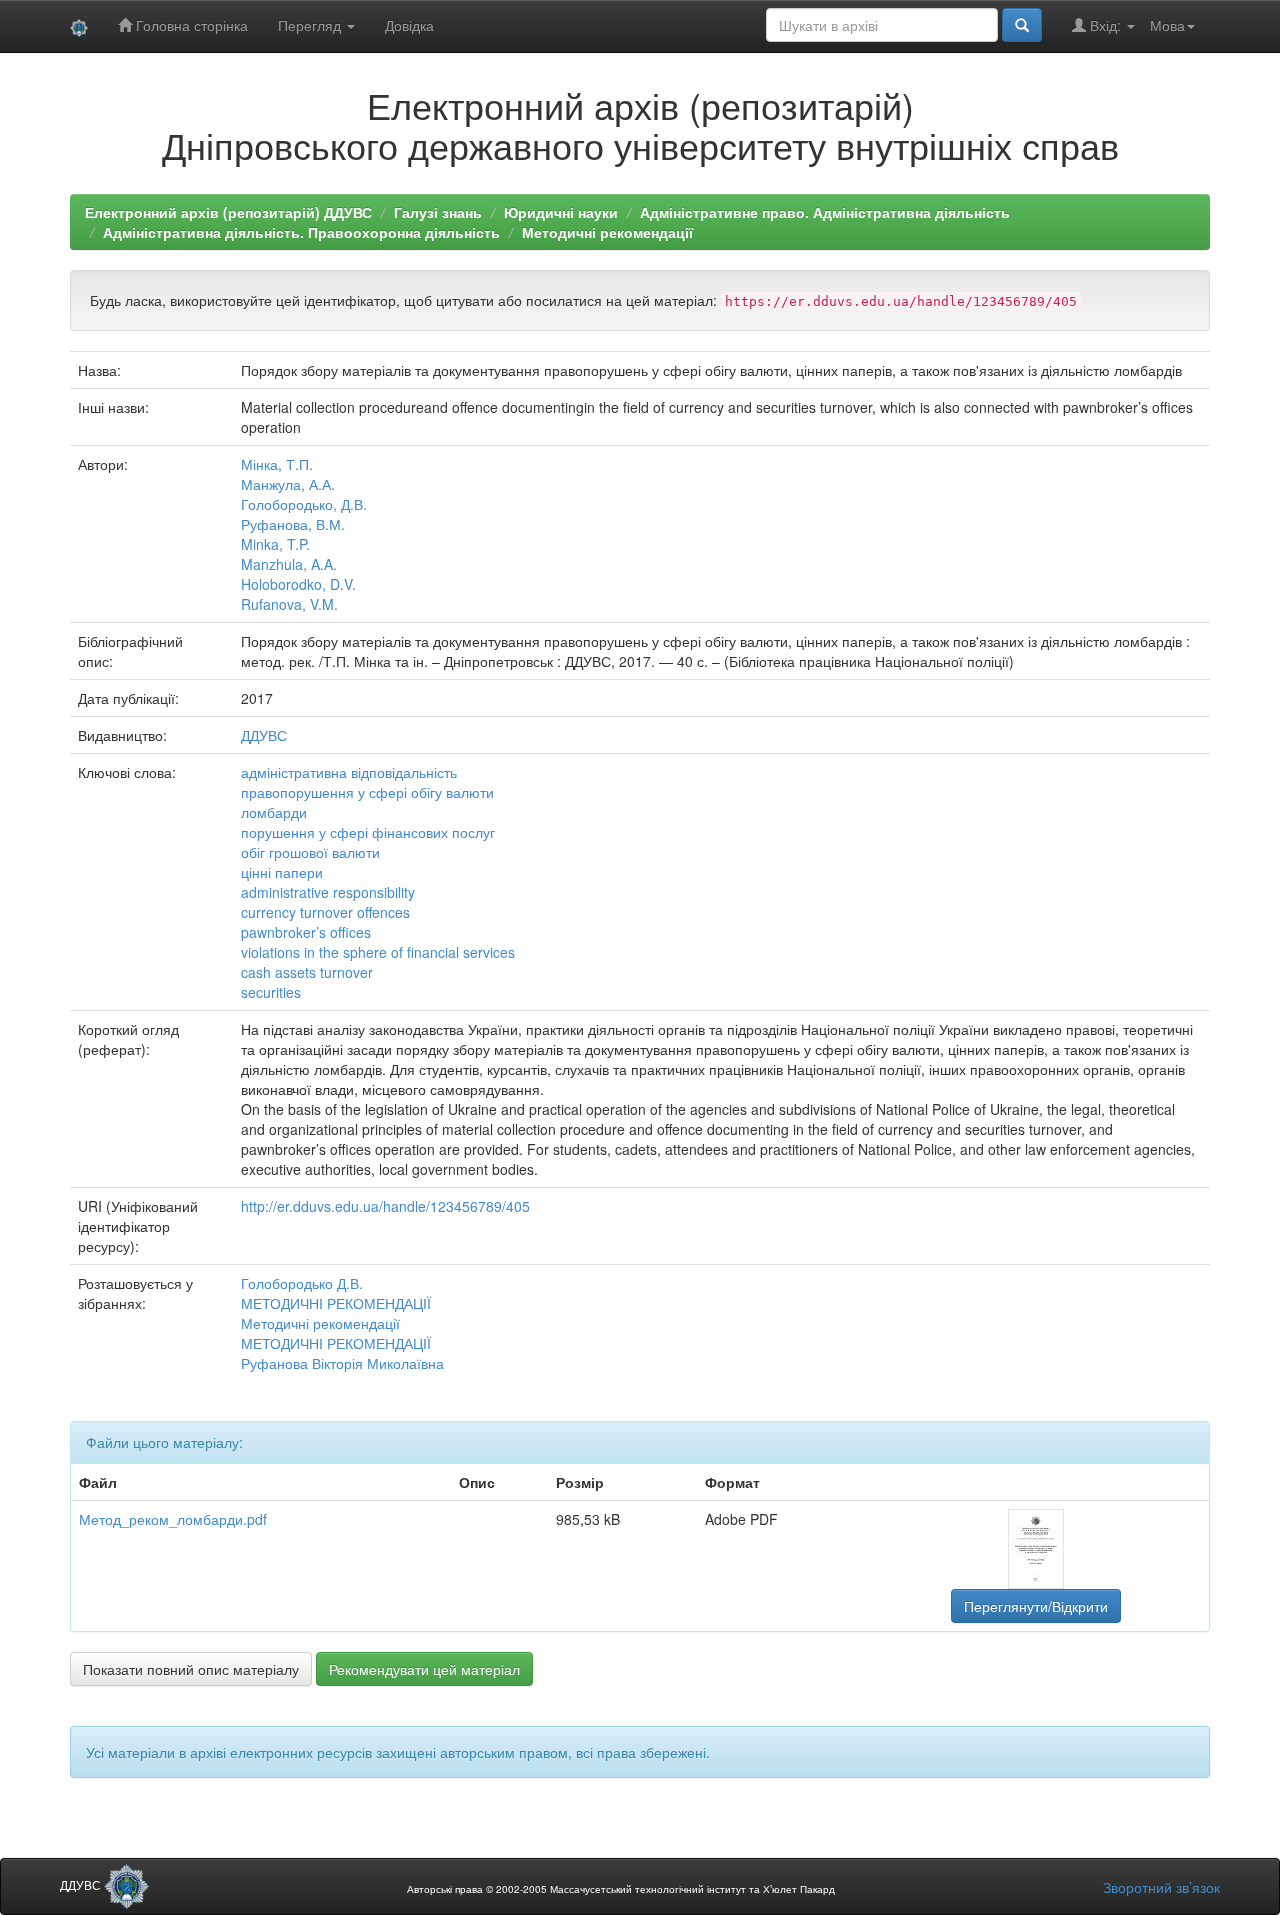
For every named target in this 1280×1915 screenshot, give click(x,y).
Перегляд (311, 25)
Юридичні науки (561, 212)
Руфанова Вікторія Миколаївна (342, 1363)
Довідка (409, 25)
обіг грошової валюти (310, 852)
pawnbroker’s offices (306, 932)
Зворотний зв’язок (1161, 1887)
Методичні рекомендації (607, 232)
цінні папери (282, 872)
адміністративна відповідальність (349, 772)
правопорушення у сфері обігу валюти (367, 792)
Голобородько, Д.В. (304, 504)
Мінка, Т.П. (277, 464)
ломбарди (274, 812)
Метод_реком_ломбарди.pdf (173, 1519)
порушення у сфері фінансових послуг (368, 832)
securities (271, 992)
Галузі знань (438, 212)
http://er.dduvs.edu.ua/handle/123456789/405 (385, 1206)
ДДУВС (264, 735)
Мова (1167, 25)
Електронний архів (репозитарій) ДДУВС (228, 212)
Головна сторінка (190, 25)
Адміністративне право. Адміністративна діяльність (825, 212)
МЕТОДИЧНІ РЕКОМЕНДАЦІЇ (336, 1303)
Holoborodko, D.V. (298, 584)
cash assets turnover (307, 972)
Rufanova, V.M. (289, 604)
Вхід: (1105, 25)
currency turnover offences (325, 912)
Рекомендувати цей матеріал (424, 1669)
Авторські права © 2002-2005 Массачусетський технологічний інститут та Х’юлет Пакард (621, 1889)
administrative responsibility (328, 892)
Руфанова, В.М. (293, 524)
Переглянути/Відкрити (1036, 1606)
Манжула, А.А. (288, 484)
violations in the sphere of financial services (378, 952)
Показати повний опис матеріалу (191, 1669)
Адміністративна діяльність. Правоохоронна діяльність (301, 232)
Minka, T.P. (275, 544)
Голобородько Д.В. (302, 1283)
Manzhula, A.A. (289, 564)
